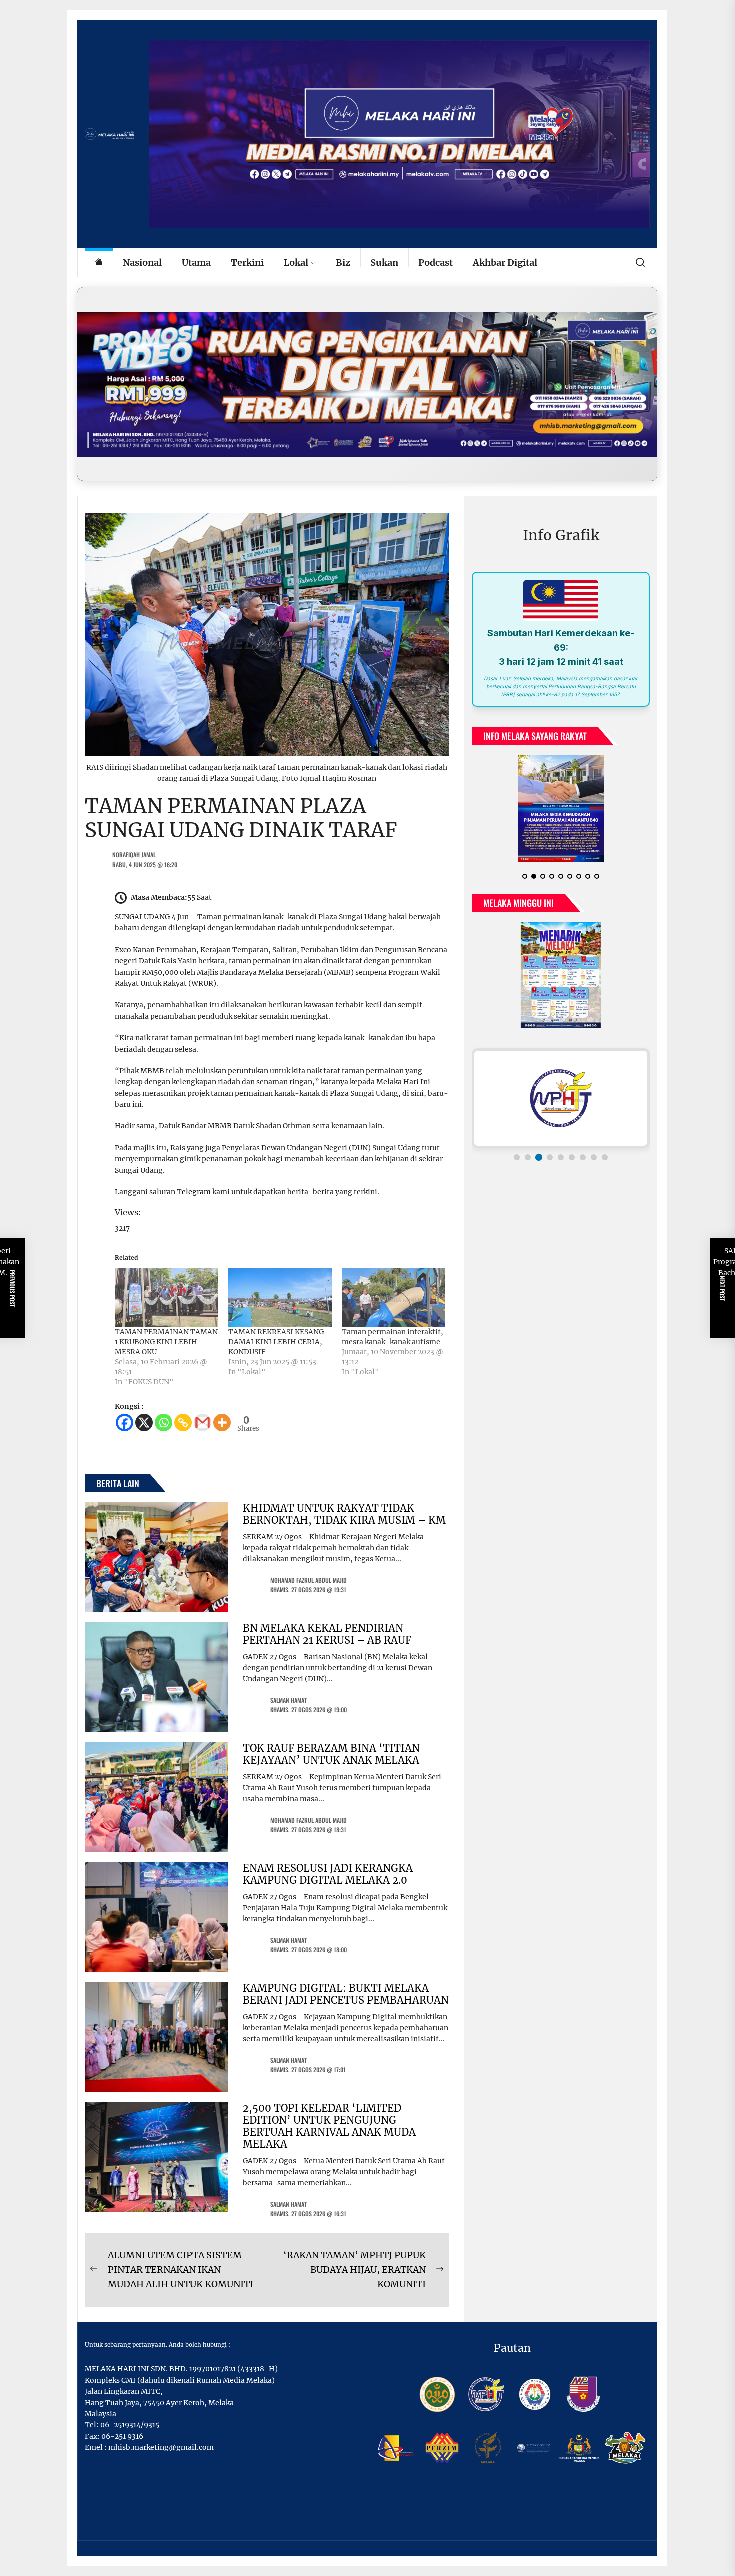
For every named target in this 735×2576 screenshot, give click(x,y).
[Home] (99, 263)
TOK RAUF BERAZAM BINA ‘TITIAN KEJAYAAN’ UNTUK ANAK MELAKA (331, 1754)
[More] (222, 1423)
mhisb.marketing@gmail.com (161, 2447)
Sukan (384, 262)
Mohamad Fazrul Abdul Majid (309, 1580)
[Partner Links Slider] (561, 1098)
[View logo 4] (550, 1157)
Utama (196, 262)
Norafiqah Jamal (134, 854)
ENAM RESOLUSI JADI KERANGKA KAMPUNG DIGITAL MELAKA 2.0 (328, 1874)
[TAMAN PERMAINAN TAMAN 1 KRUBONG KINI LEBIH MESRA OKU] (167, 1297)
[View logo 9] (605, 1157)
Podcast (436, 262)
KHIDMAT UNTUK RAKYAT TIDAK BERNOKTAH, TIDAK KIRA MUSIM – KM (344, 1514)
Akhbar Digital (505, 262)
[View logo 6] (572, 1157)
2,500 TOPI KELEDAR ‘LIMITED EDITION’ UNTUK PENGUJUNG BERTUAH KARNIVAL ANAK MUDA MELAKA (329, 2126)
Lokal (296, 262)
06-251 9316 (122, 2436)
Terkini (247, 262)
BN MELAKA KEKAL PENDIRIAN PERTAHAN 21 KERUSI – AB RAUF (327, 1634)
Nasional (142, 262)
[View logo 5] (561, 1157)
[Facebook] (125, 1423)
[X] (144, 1423)
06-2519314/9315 (130, 2425)
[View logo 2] (528, 1157)
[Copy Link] (183, 1423)
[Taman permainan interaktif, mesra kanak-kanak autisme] (394, 1297)
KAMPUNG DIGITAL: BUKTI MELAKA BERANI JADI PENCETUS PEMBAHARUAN (346, 1994)
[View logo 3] (539, 1157)
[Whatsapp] (164, 1423)
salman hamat (289, 1700)
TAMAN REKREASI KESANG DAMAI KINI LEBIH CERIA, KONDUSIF (276, 1342)
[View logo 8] (594, 1157)
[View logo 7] (583, 1157)
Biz (343, 262)
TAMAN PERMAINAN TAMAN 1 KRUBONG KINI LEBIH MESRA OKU (166, 1342)
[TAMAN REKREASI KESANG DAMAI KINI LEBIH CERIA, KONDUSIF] (280, 1297)
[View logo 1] (517, 1157)
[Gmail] (203, 1423)
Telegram (194, 1192)
